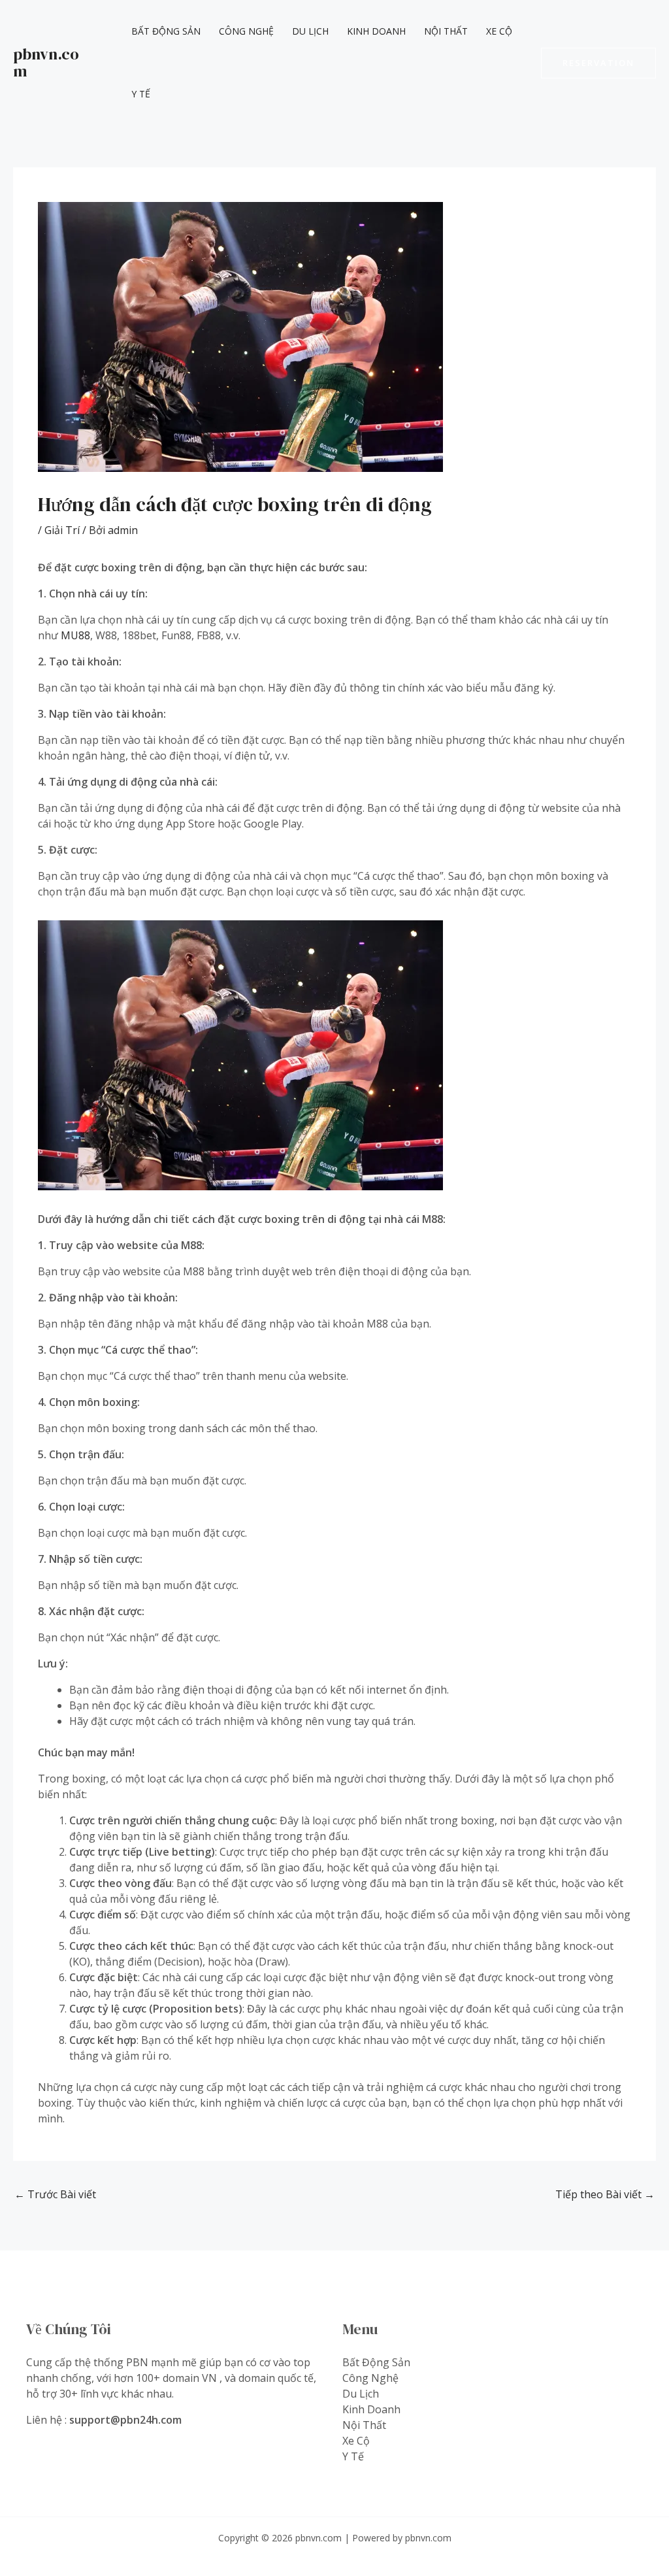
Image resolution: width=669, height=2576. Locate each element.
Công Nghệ (246, 31)
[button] (598, 63)
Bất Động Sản (166, 31)
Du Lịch (310, 31)
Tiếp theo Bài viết (605, 2194)
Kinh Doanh (376, 31)
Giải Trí (62, 530)
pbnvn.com (46, 62)
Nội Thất (446, 31)
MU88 (75, 635)
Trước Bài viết (55, 2194)
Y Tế (141, 94)
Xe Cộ (499, 31)
